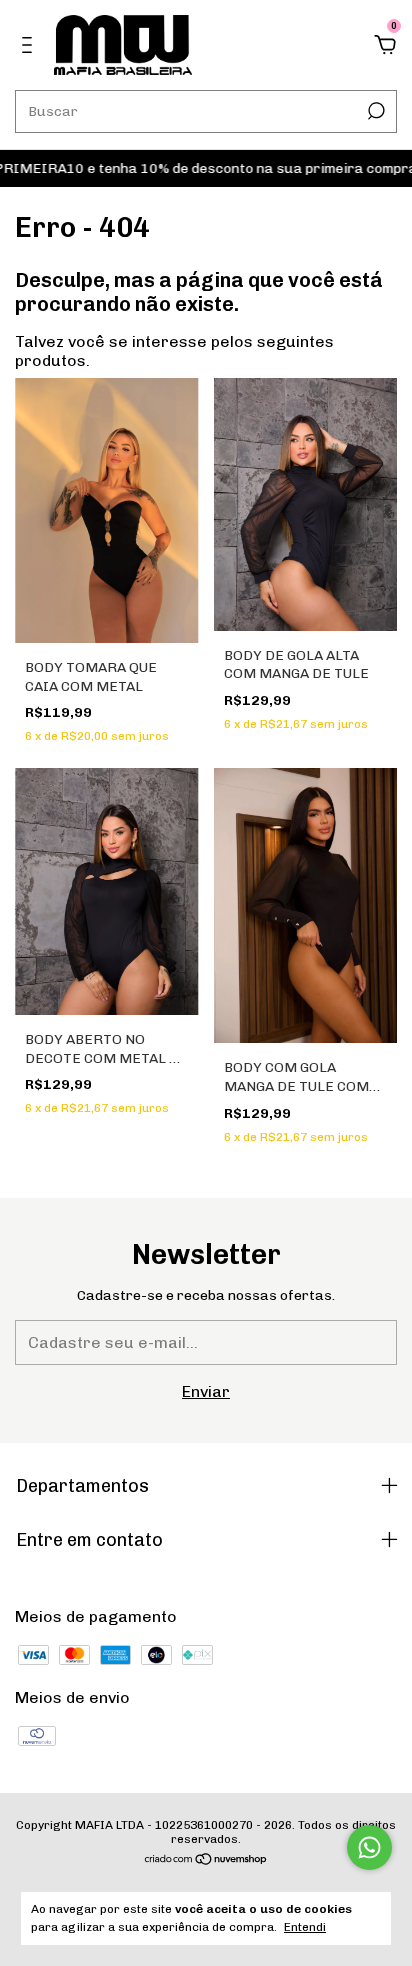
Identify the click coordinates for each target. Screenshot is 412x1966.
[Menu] (30, 45)
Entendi (305, 1927)
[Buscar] (374, 111)
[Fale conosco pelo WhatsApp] (369, 1847)
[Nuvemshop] (206, 1860)
